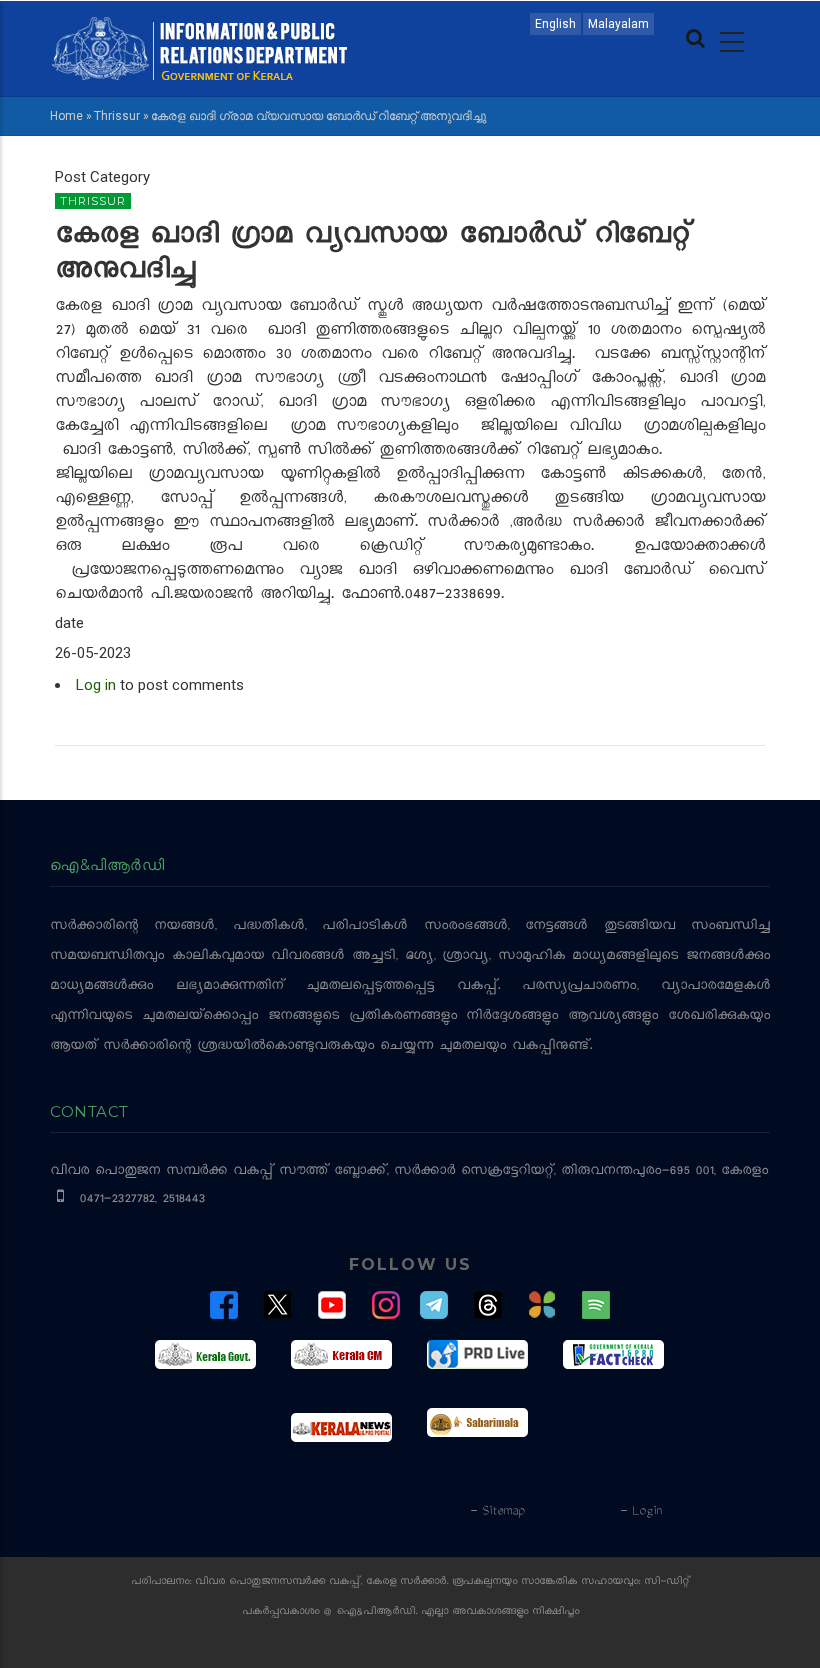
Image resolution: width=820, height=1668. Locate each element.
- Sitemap (497, 1512)
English (555, 24)
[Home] (200, 47)
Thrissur (117, 116)
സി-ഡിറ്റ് (667, 1582)
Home (66, 116)
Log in (96, 685)
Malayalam (618, 24)
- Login (640, 1512)
